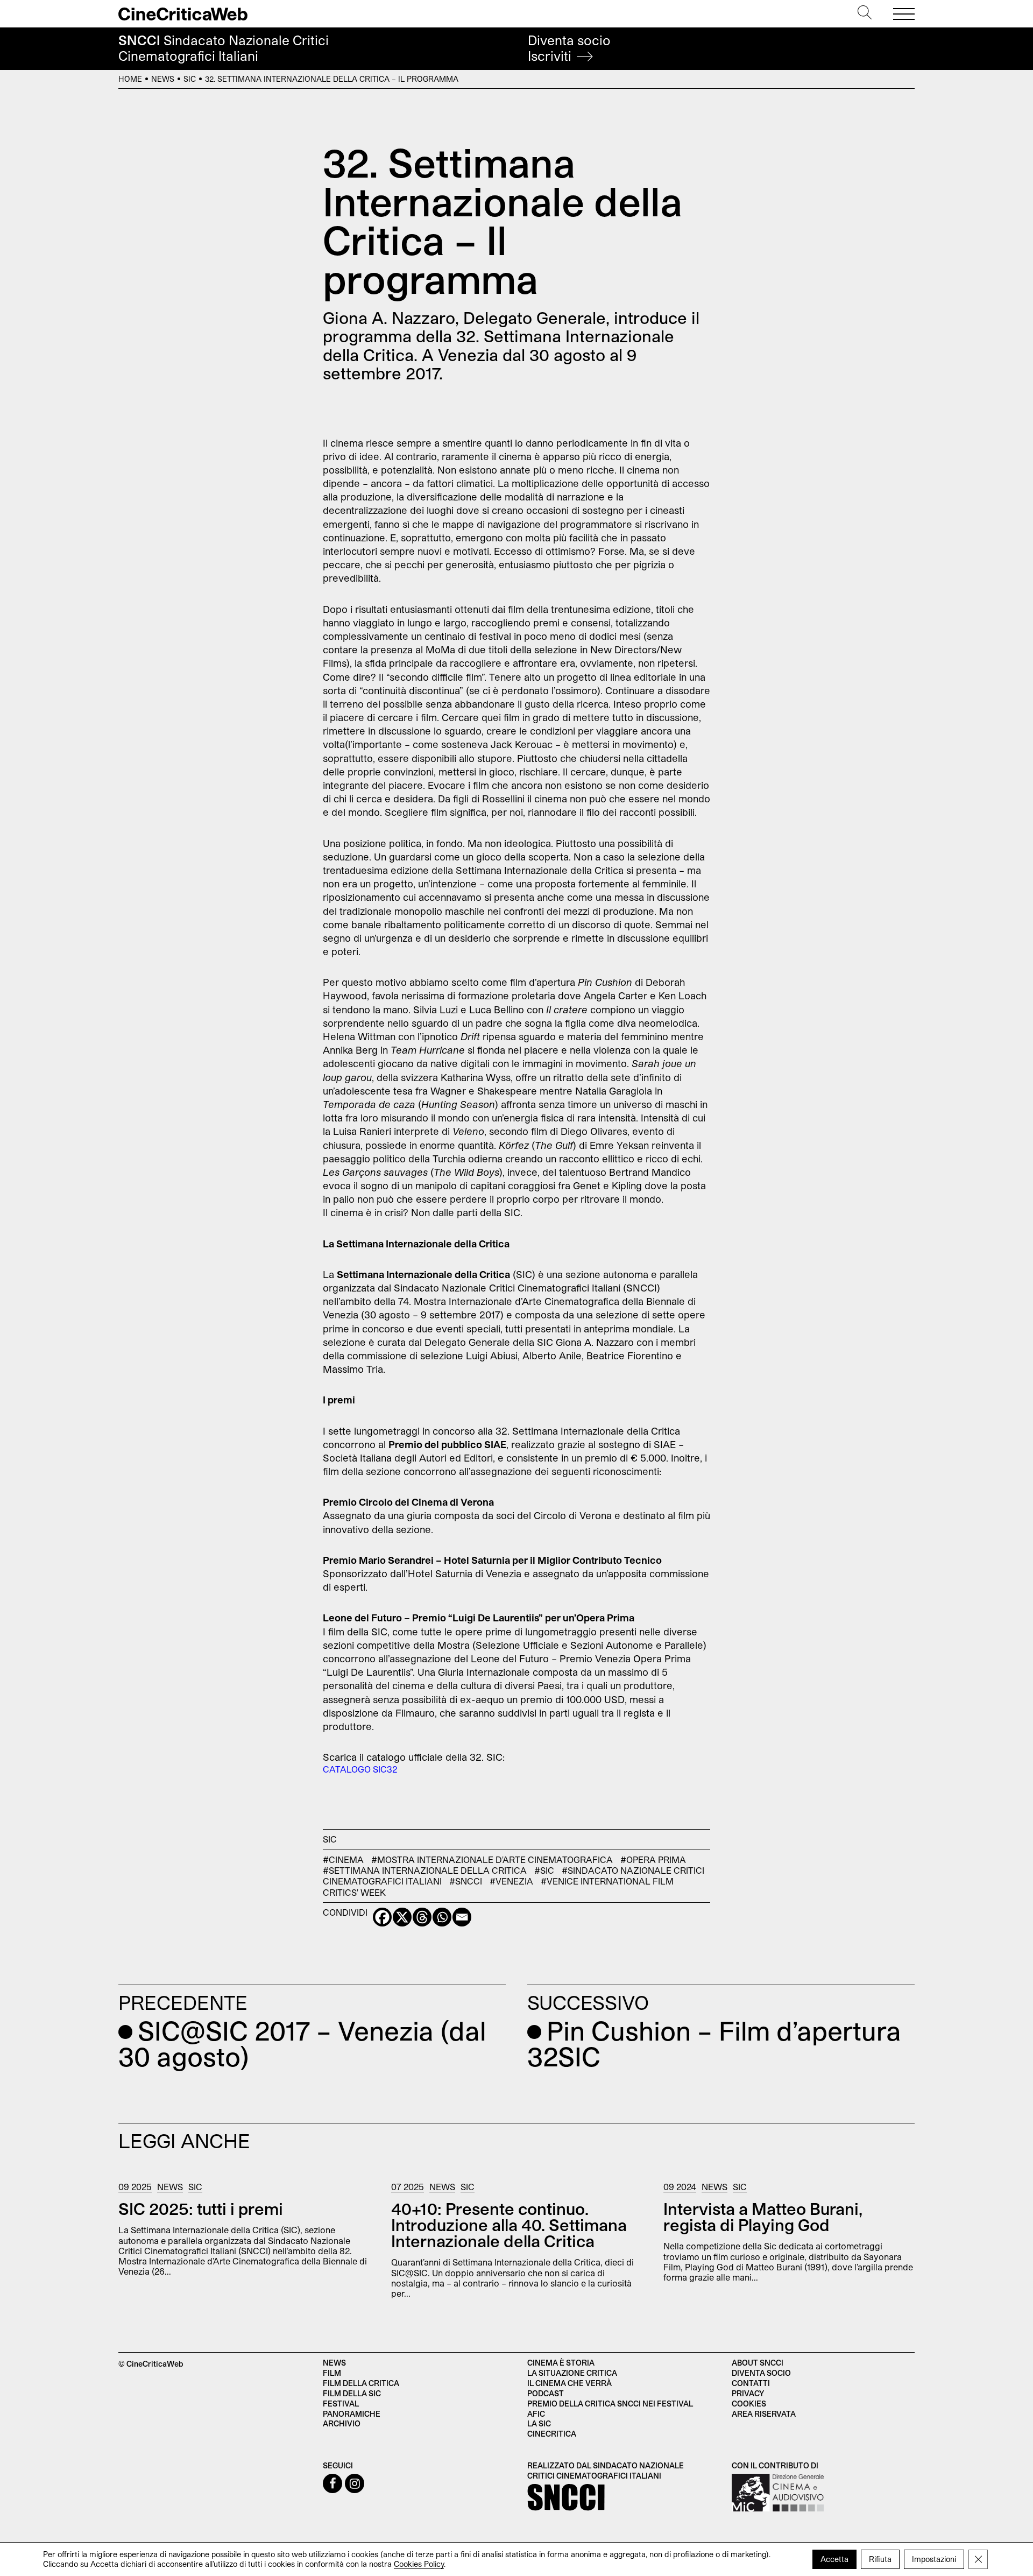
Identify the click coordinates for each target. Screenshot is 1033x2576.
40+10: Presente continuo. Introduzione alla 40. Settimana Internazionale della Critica (509, 2225)
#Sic (544, 1870)
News (163, 79)
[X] (402, 1917)
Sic (190, 79)
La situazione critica (572, 2373)
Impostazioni (934, 2559)
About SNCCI (758, 2363)
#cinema (343, 1859)
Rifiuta (880, 2559)
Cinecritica (552, 2434)
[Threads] (422, 1917)
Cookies (749, 2404)
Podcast (546, 2393)
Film (332, 2373)
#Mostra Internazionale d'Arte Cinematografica (492, 1859)
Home (130, 79)
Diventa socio (569, 48)
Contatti (751, 2383)
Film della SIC (352, 2393)
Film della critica (361, 2383)
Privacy (748, 2393)
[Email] (462, 1917)
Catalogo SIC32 (360, 1769)
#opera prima (653, 1859)
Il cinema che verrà (569, 2383)
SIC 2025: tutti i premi (201, 2208)
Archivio (342, 2423)
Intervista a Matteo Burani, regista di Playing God (763, 2217)
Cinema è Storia (561, 2363)
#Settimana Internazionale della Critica (425, 1870)
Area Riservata (764, 2414)
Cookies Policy (419, 2564)
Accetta (834, 2559)
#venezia (511, 1881)
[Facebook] (382, 1917)
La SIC (539, 2423)
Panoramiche (352, 2414)
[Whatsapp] (442, 1917)
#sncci (466, 1881)
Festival (341, 2404)
